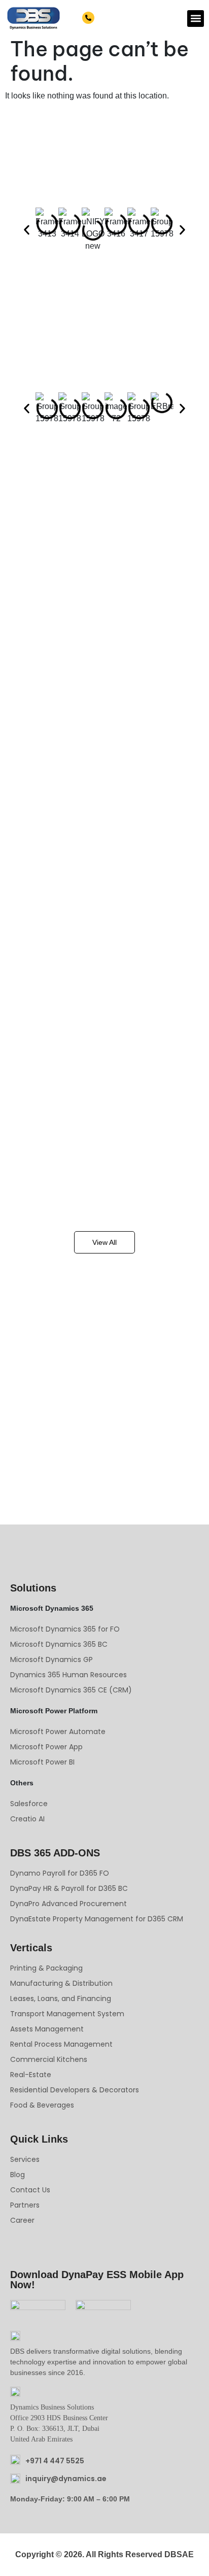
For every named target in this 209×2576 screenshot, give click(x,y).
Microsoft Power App (46, 1747)
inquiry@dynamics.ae (66, 2479)
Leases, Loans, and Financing (61, 1998)
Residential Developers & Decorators (75, 2090)
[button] (196, 19)
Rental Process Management (61, 2044)
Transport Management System (67, 2014)
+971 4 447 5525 (125, 18)
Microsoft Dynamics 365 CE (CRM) (71, 1690)
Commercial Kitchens (49, 2059)
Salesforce (29, 1804)
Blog (18, 2175)
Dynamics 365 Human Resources (68, 1675)
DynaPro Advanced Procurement (68, 1904)
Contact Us (30, 2190)
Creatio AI (27, 1819)
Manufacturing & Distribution (61, 1983)
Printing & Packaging (46, 1968)
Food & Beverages (42, 2105)
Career (22, 2220)
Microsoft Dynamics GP (51, 1659)
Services (25, 2159)
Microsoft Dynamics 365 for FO (65, 1629)
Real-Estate (31, 2075)
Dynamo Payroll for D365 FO (60, 1873)
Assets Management (47, 2029)
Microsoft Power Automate (58, 1732)
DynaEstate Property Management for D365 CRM (97, 1919)
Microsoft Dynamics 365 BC (59, 1644)
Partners (25, 2205)
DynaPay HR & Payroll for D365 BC (69, 1888)
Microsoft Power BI (42, 1762)
